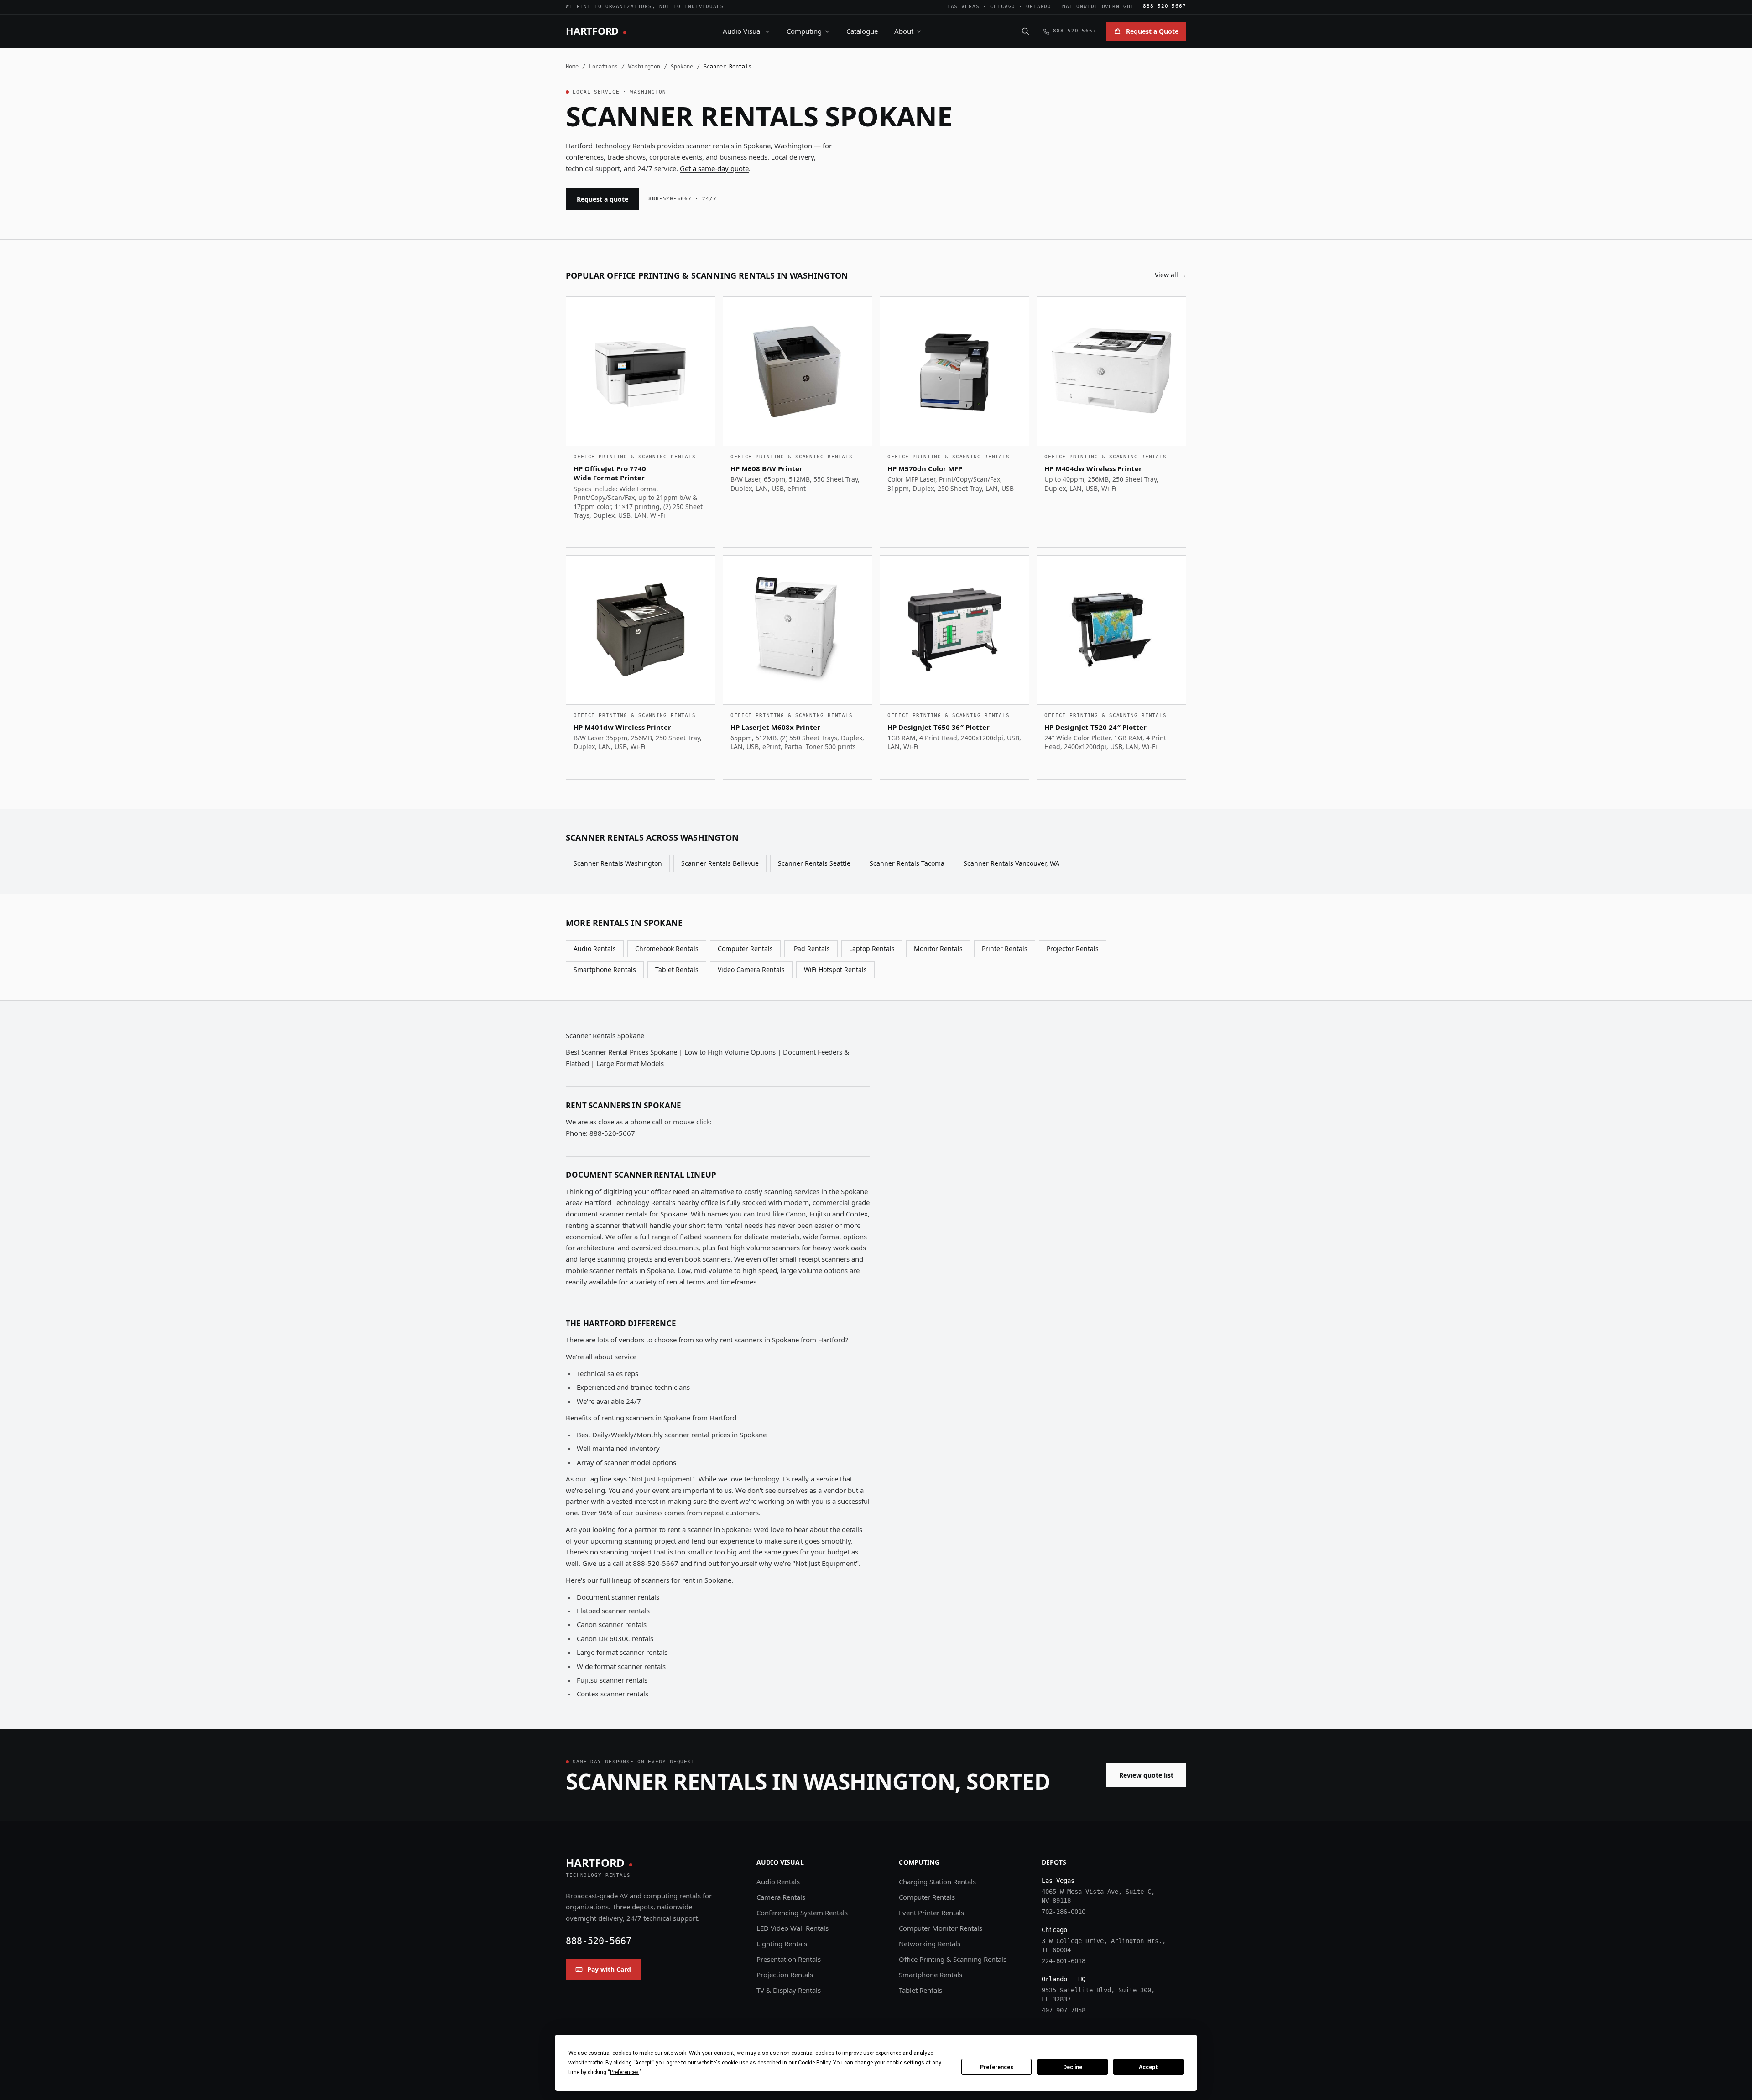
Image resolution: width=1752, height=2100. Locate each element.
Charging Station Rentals (937, 1882)
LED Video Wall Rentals (793, 1928)
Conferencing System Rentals (802, 1913)
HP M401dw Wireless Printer (622, 727)
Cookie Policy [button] (814, 2063)
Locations (603, 67)
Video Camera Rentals (751, 969)
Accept (1148, 2067)
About (904, 31)
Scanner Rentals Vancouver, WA (1012, 863)
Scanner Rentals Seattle (814, 863)
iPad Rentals (811, 949)
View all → (1171, 275)
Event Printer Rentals (931, 1913)
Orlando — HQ (1064, 1979)
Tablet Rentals (677, 969)
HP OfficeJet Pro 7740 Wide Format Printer (610, 473)
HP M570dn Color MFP (925, 468)
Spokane (682, 67)
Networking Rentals (930, 1944)
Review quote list (1146, 1775)
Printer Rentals (1005, 949)
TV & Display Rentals (789, 1990)
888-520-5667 (1165, 6)
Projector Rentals (1073, 949)
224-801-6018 (1064, 1961)
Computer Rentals (745, 949)
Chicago (1003, 7)
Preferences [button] (624, 2072)
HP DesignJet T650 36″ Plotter (939, 727)
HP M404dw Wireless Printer (1093, 468)
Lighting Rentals (782, 1944)
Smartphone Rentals (605, 969)
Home (572, 67)
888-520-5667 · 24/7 (683, 199)
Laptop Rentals (872, 949)
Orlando (1039, 7)
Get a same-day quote (714, 168)
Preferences (997, 2067)
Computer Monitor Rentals (941, 1928)
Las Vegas (963, 7)
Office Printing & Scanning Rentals (953, 1959)
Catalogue (862, 31)
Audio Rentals (595, 949)
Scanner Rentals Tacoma (907, 863)
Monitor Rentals (938, 949)
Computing (804, 31)
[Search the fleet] (1025, 31)
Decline (1073, 2067)
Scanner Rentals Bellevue (720, 863)
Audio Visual (742, 31)
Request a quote (602, 199)
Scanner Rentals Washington (618, 863)
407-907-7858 (1064, 2010)
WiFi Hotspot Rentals (835, 969)
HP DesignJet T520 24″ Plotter (1095, 727)
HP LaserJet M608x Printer (775, 727)
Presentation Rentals (789, 1959)
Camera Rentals (781, 1897)
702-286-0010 (1064, 1912)
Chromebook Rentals (667, 949)
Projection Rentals (785, 1975)
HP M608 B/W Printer (766, 468)
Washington (644, 67)
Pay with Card (609, 1969)
